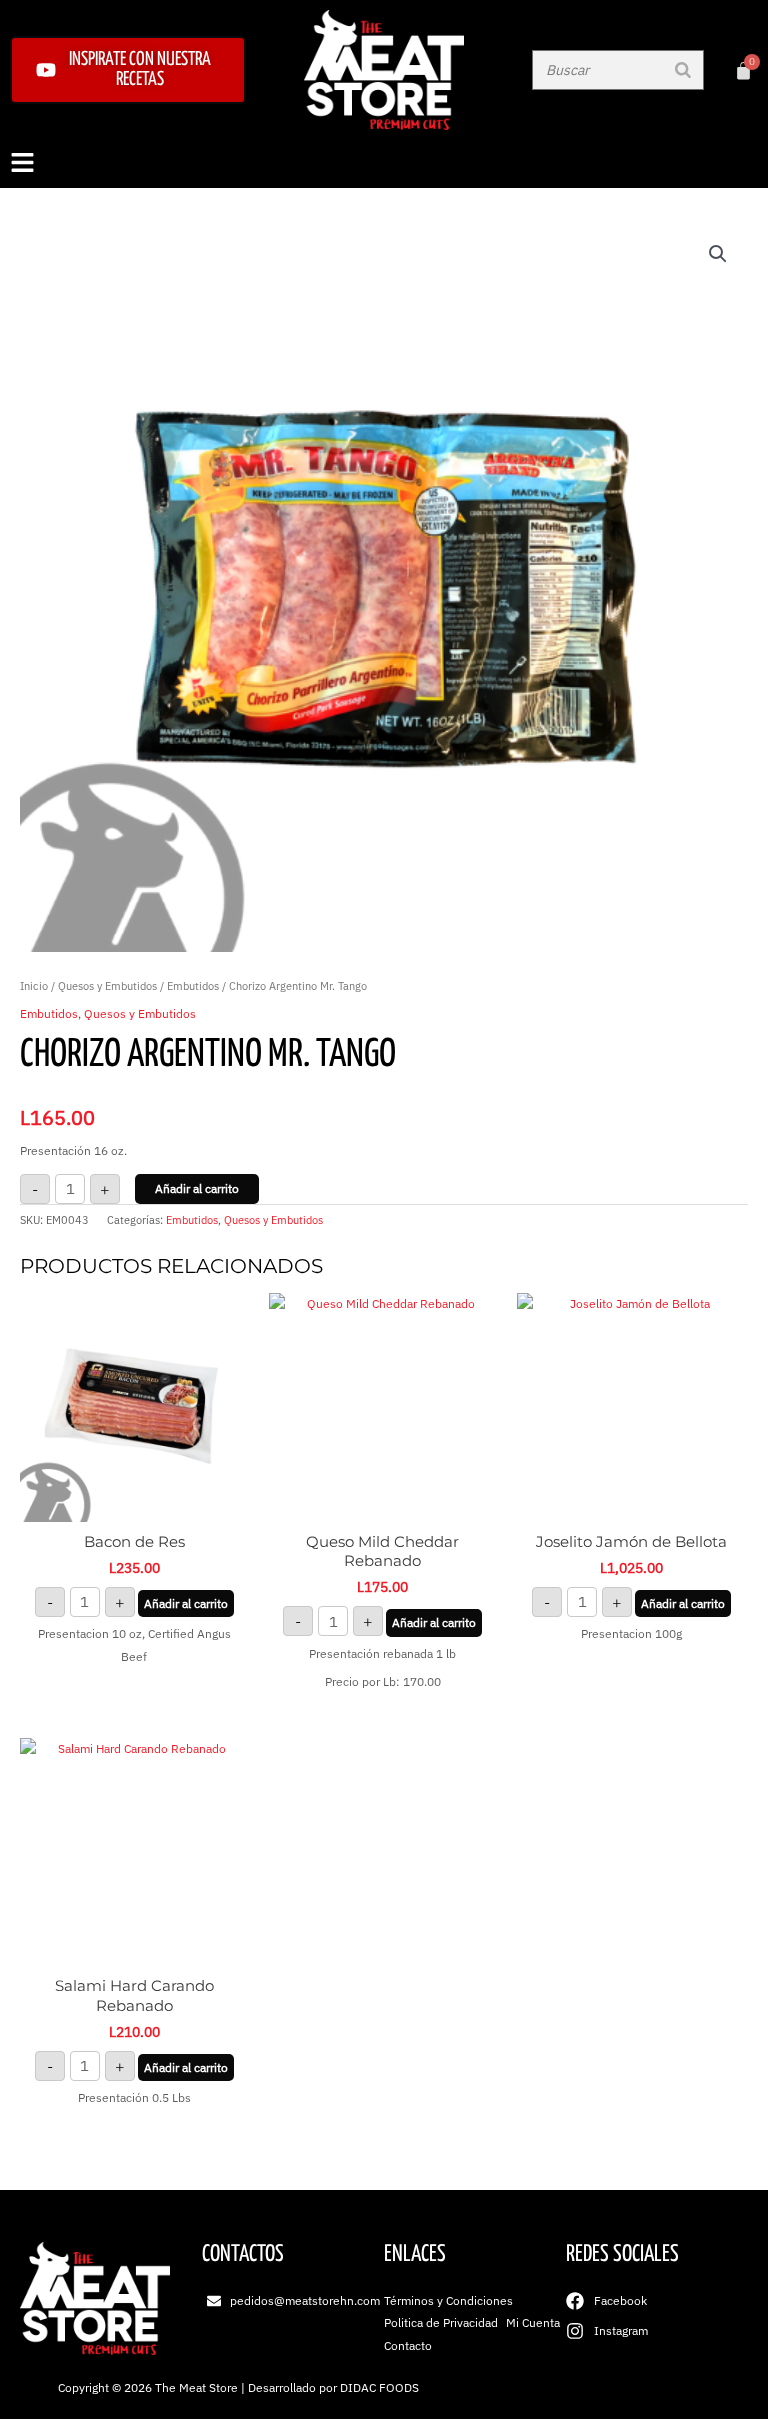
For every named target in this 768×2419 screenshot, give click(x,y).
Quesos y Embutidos (107, 986)
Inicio (34, 986)
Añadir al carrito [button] (186, 1603)
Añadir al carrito (197, 1188)
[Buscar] (683, 70)
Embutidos (193, 986)
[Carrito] (743, 70)
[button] (384, 164)
